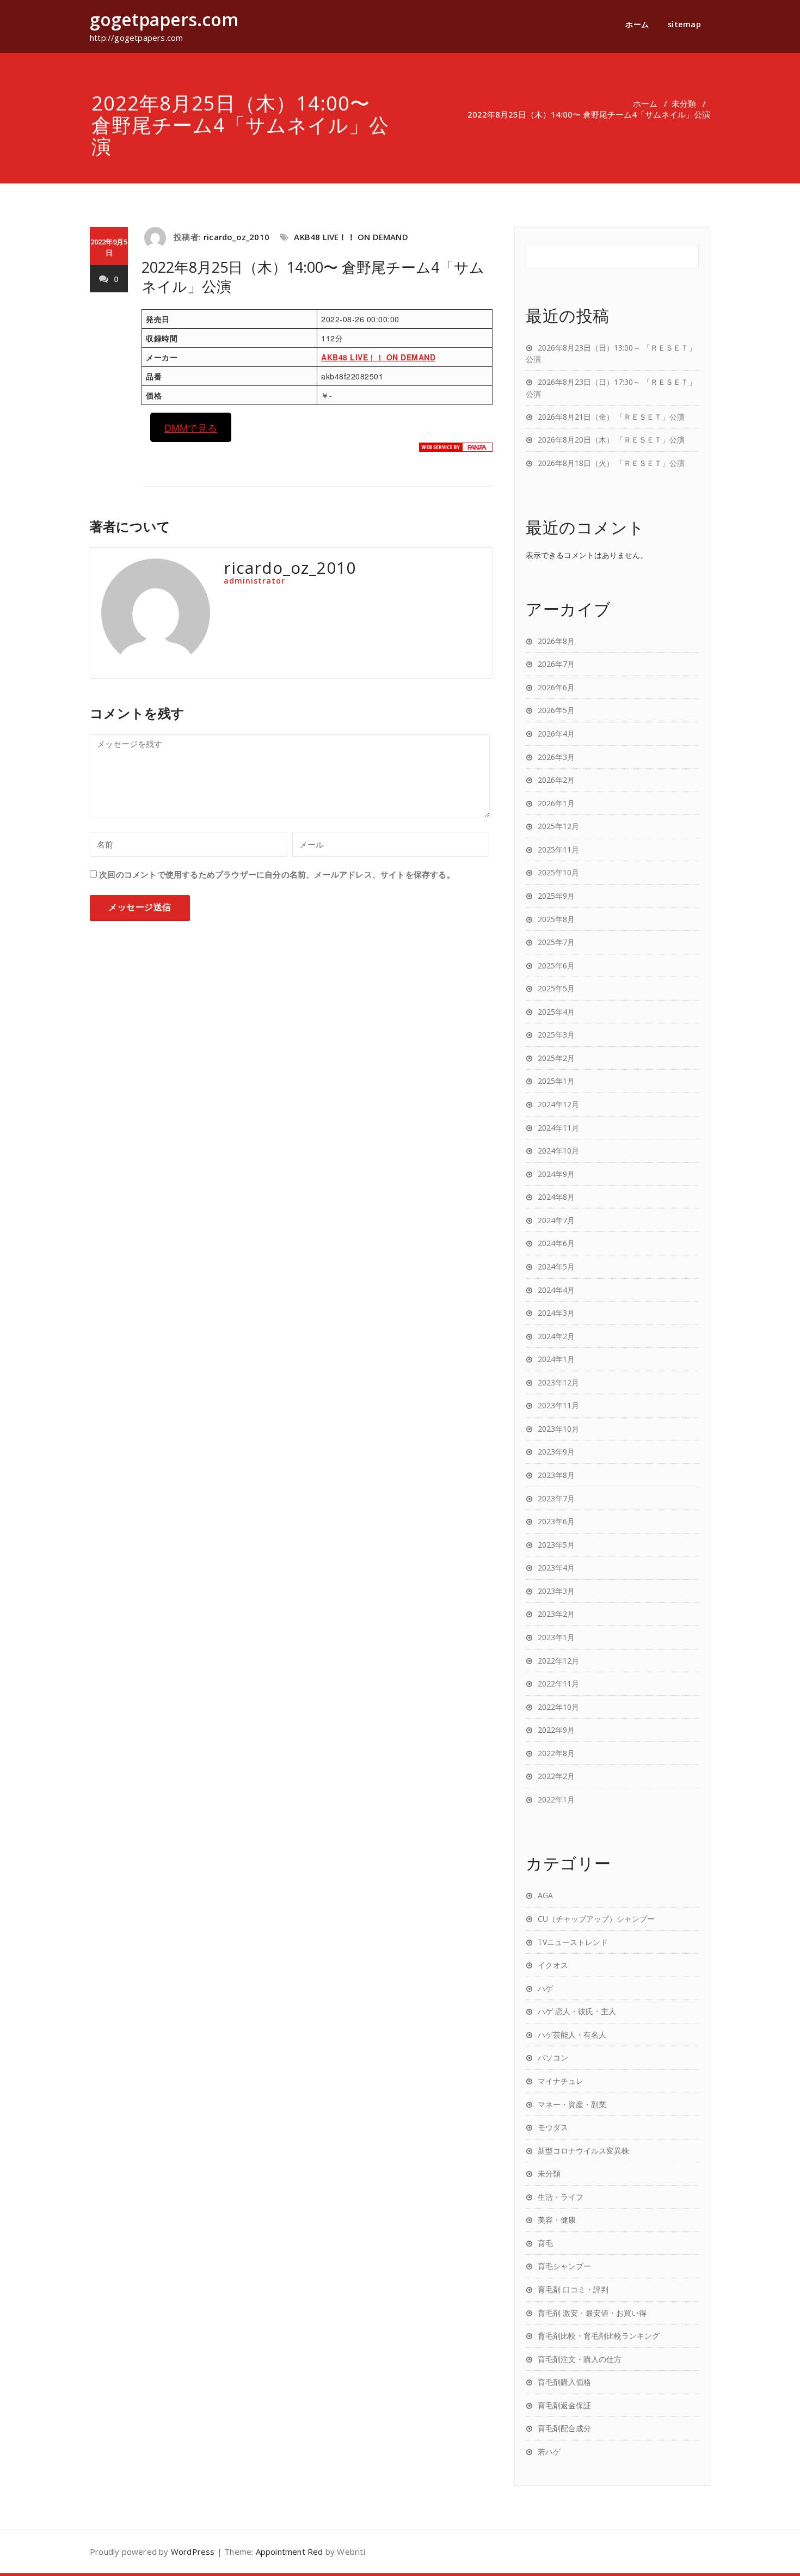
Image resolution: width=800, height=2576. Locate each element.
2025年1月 (556, 1081)
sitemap (685, 24)
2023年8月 (556, 1475)
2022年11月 (558, 1683)
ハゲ (545, 1988)
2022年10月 (558, 1707)
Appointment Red (290, 2552)
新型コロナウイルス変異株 (583, 2151)
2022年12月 (558, 1661)
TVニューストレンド (573, 1942)
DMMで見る (191, 427)
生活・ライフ (561, 2197)
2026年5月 (556, 710)
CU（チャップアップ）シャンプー (596, 1919)
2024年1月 (556, 1359)
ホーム (637, 24)
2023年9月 (556, 1452)
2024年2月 (556, 1336)
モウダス (553, 2127)
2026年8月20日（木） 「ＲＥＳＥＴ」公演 (611, 440)
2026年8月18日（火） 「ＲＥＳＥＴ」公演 (611, 463)
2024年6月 (556, 1243)
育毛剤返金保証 (564, 2405)
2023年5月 (556, 1545)
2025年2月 (556, 1058)
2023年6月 (556, 1521)
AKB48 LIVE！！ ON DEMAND (351, 237)
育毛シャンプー (564, 2266)
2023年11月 (558, 1405)
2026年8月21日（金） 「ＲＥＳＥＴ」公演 (611, 417)
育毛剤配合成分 (564, 2428)
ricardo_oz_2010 (236, 237)
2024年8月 (556, 1197)
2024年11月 (558, 1128)
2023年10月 (558, 1429)
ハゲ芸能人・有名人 (572, 2035)
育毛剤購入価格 (564, 2382)
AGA (545, 1895)
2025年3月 (556, 1035)
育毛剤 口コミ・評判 (573, 2289)
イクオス (553, 1965)
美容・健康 (557, 2220)
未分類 (684, 103)
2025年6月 (556, 965)
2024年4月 (556, 1290)
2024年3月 (556, 1313)
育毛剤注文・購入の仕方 (580, 2359)
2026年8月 (556, 641)
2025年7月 (556, 942)
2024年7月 (556, 1220)
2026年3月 (556, 757)
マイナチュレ (561, 2081)
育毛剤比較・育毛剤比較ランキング (599, 2336)
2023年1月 (556, 1637)
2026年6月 (556, 687)
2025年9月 (556, 896)
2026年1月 (556, 803)
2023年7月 (556, 1498)
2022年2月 (556, 1776)
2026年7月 (556, 664)
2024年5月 (556, 1266)
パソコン (553, 2057)
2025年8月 (556, 919)
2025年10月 (558, 872)
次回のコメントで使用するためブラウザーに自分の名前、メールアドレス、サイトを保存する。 (277, 874)
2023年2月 (556, 1614)
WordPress (193, 2552)
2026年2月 (556, 780)
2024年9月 (556, 1174)
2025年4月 (556, 1012)
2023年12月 (558, 1382)
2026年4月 (556, 734)
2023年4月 (556, 1568)
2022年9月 (556, 1730)
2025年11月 (558, 850)
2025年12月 (558, 826)
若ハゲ (549, 2452)
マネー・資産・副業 (572, 2104)
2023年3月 (556, 1591)
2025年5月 (556, 988)
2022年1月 (556, 1799)
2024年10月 (558, 1151)
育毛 (545, 2243)
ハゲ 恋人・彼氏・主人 (577, 2011)
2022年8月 (556, 1753)
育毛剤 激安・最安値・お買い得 (592, 2313)
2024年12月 (558, 1104)
